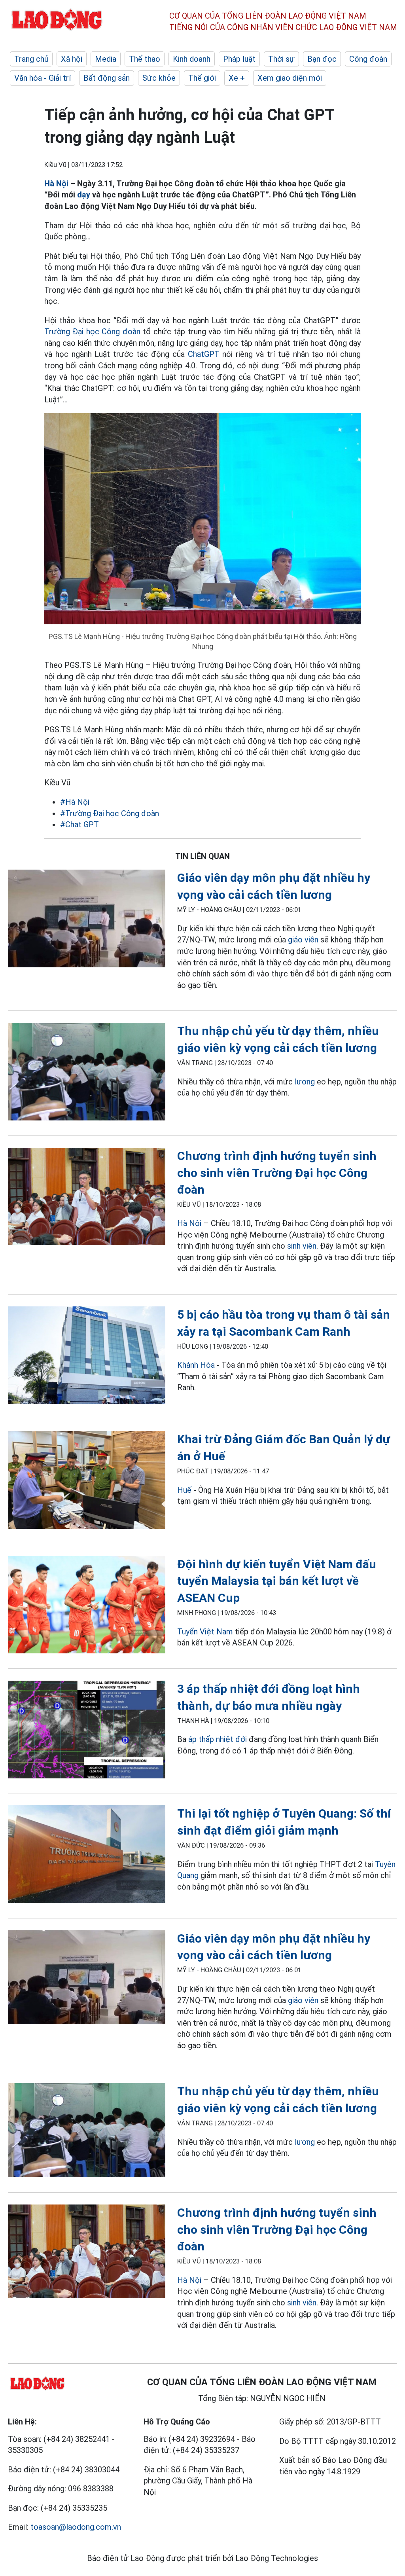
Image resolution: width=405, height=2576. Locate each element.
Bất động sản (107, 78)
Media (106, 59)
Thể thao (145, 59)
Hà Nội (56, 184)
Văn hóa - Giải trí (43, 78)
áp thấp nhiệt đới (219, 1739)
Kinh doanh (192, 59)
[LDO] (87, 920)
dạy (84, 195)
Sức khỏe (159, 78)
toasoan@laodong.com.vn (76, 2527)
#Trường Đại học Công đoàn (110, 813)
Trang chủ (31, 59)
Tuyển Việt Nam (205, 1632)
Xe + (237, 78)
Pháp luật (239, 59)
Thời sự (281, 59)
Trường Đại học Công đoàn (92, 332)
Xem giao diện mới (290, 78)
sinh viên (302, 1246)
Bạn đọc (322, 59)
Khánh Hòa (196, 1365)
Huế (184, 1490)
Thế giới (202, 78)
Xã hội (72, 59)
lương (305, 1082)
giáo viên (303, 940)
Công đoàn (368, 59)
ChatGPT (204, 354)
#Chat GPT (79, 825)
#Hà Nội (75, 802)
